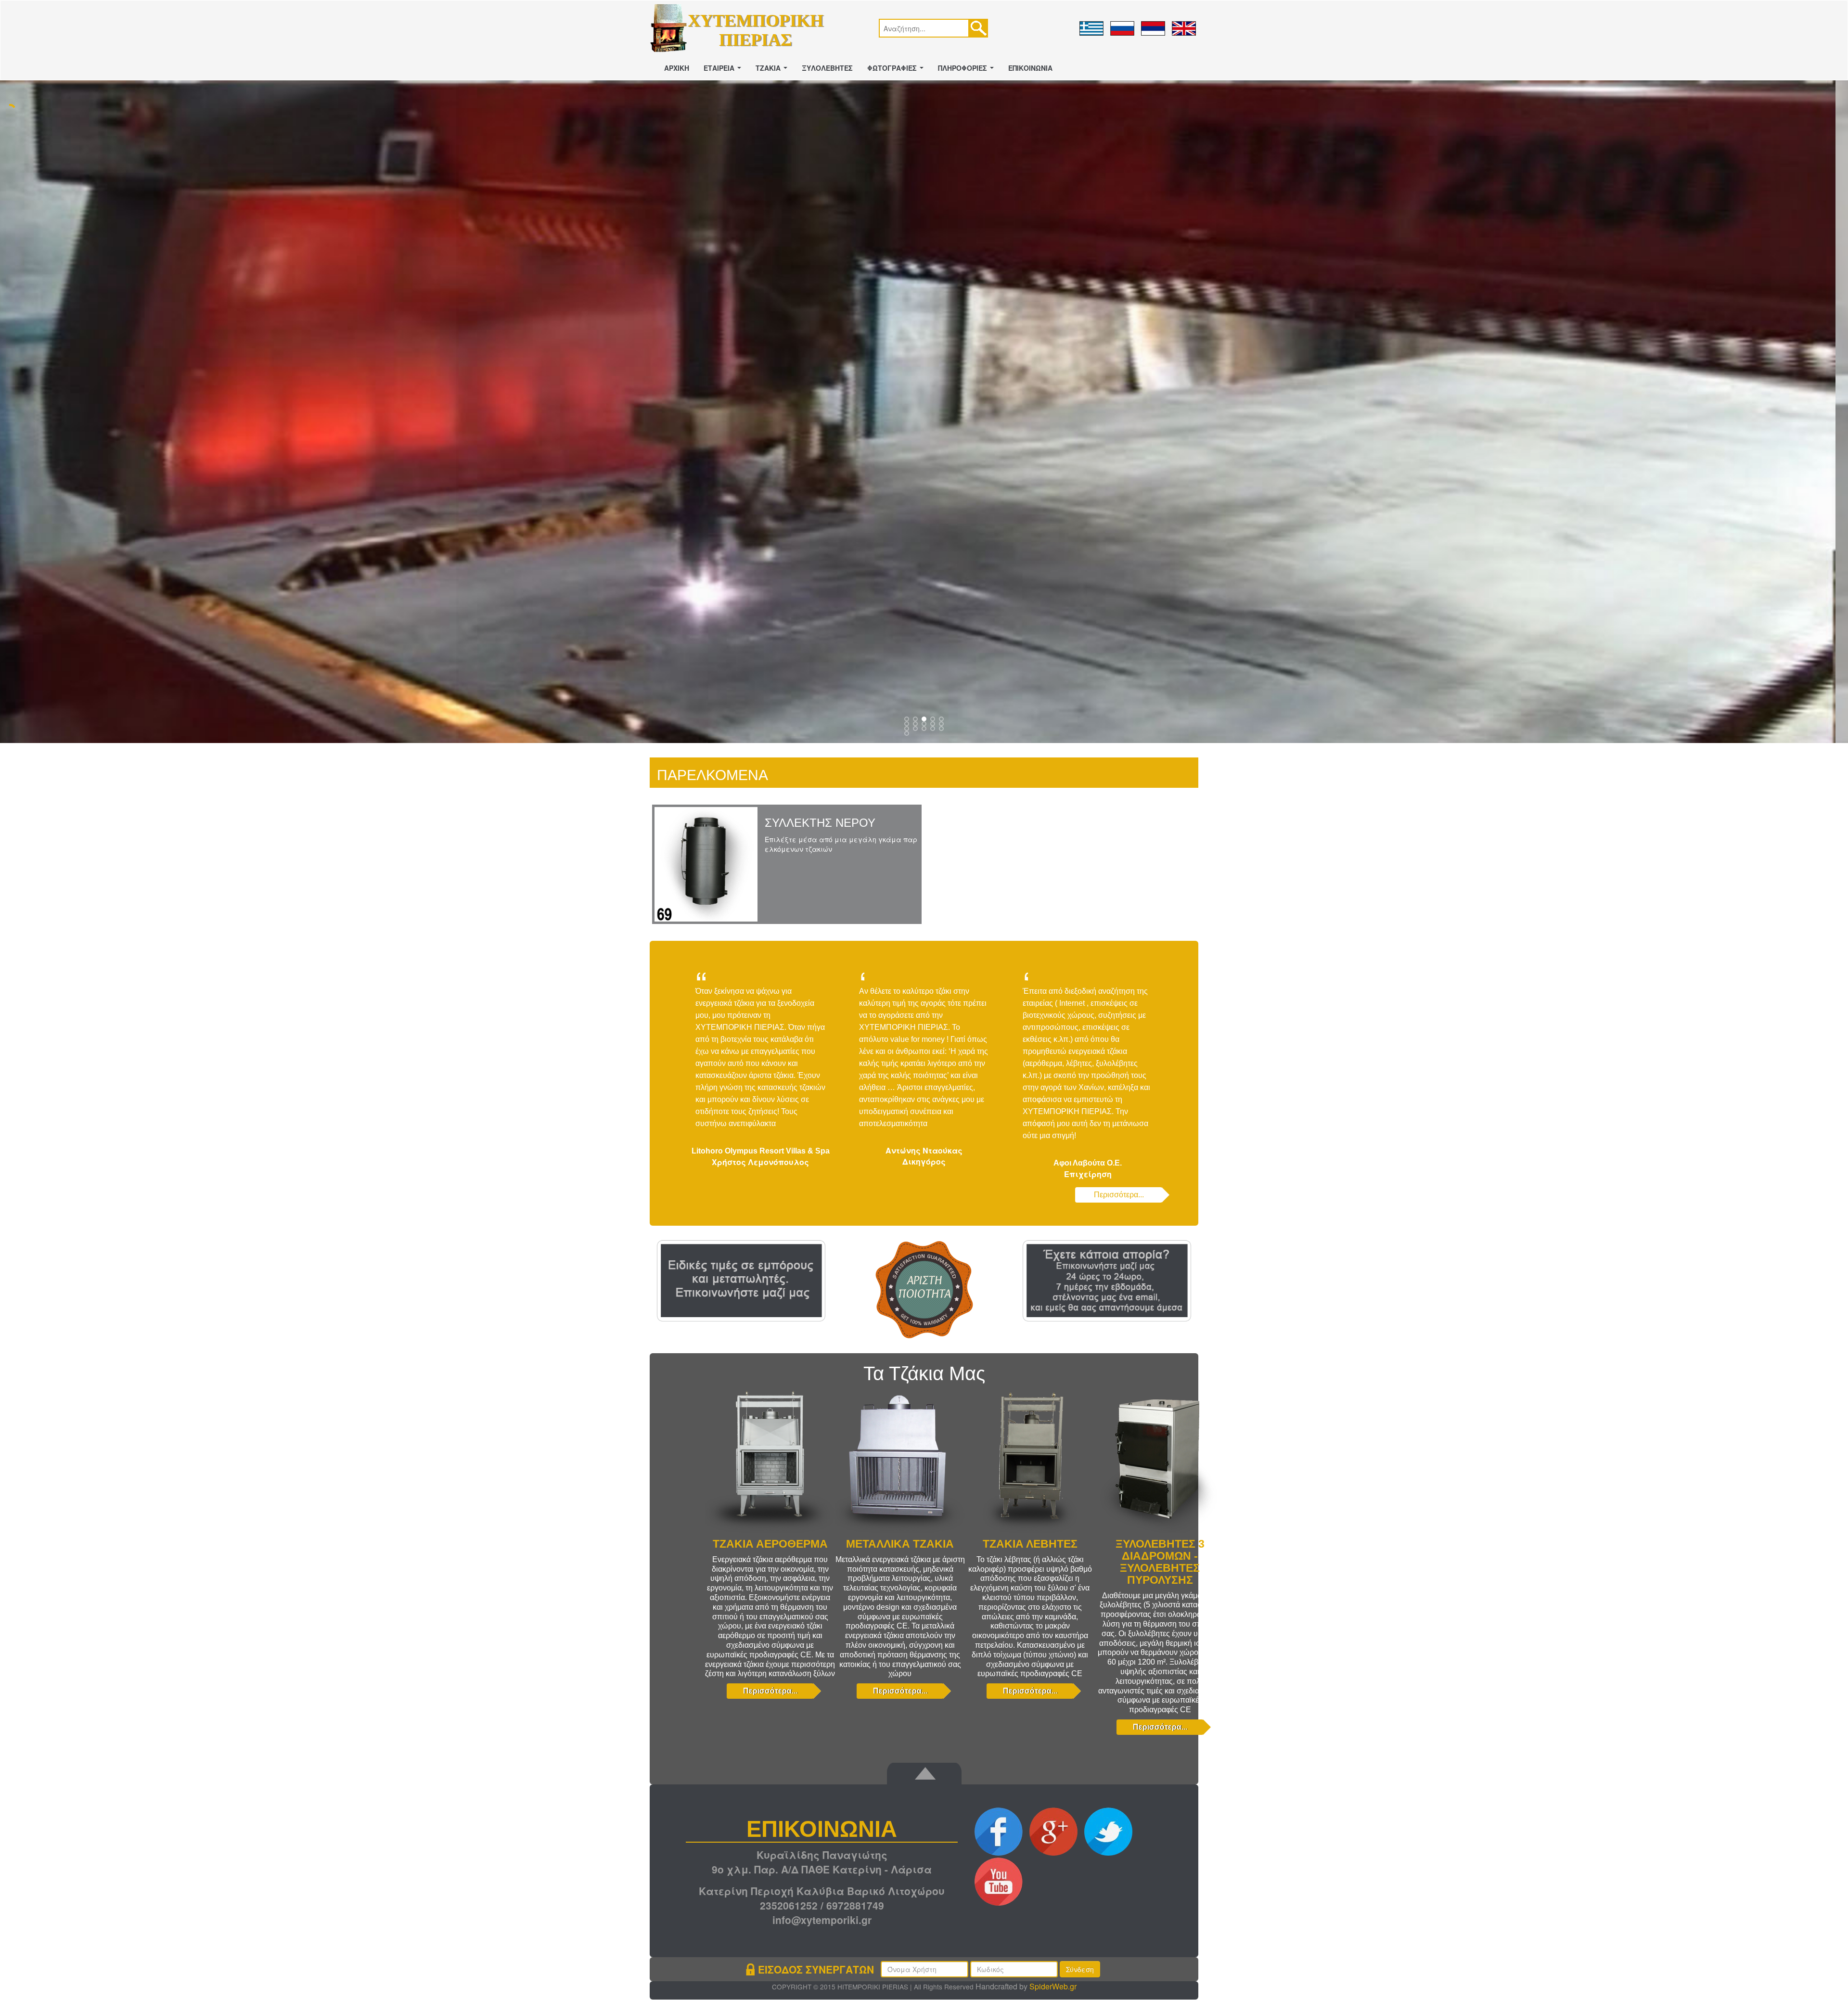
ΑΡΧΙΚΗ (677, 68)
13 (934, 730)
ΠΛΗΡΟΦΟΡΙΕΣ (968, 71)
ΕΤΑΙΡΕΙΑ (724, 71)
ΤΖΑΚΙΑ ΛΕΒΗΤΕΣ (1030, 1544)
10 (908, 730)
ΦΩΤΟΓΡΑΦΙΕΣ (897, 71)
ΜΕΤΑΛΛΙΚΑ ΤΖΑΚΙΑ (900, 1544)
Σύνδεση (1080, 1970)
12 (925, 730)
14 (942, 730)
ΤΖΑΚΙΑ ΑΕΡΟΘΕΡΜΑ (770, 1544)
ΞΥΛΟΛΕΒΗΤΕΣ (827, 68)
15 (908, 735)
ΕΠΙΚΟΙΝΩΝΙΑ (1030, 68)
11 (916, 730)
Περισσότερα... (1119, 1195)
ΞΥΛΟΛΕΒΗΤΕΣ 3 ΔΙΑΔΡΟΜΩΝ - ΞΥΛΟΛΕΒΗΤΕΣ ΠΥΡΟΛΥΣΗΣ (1160, 1562)
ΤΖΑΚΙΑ (773, 71)
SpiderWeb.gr (1053, 1987)
